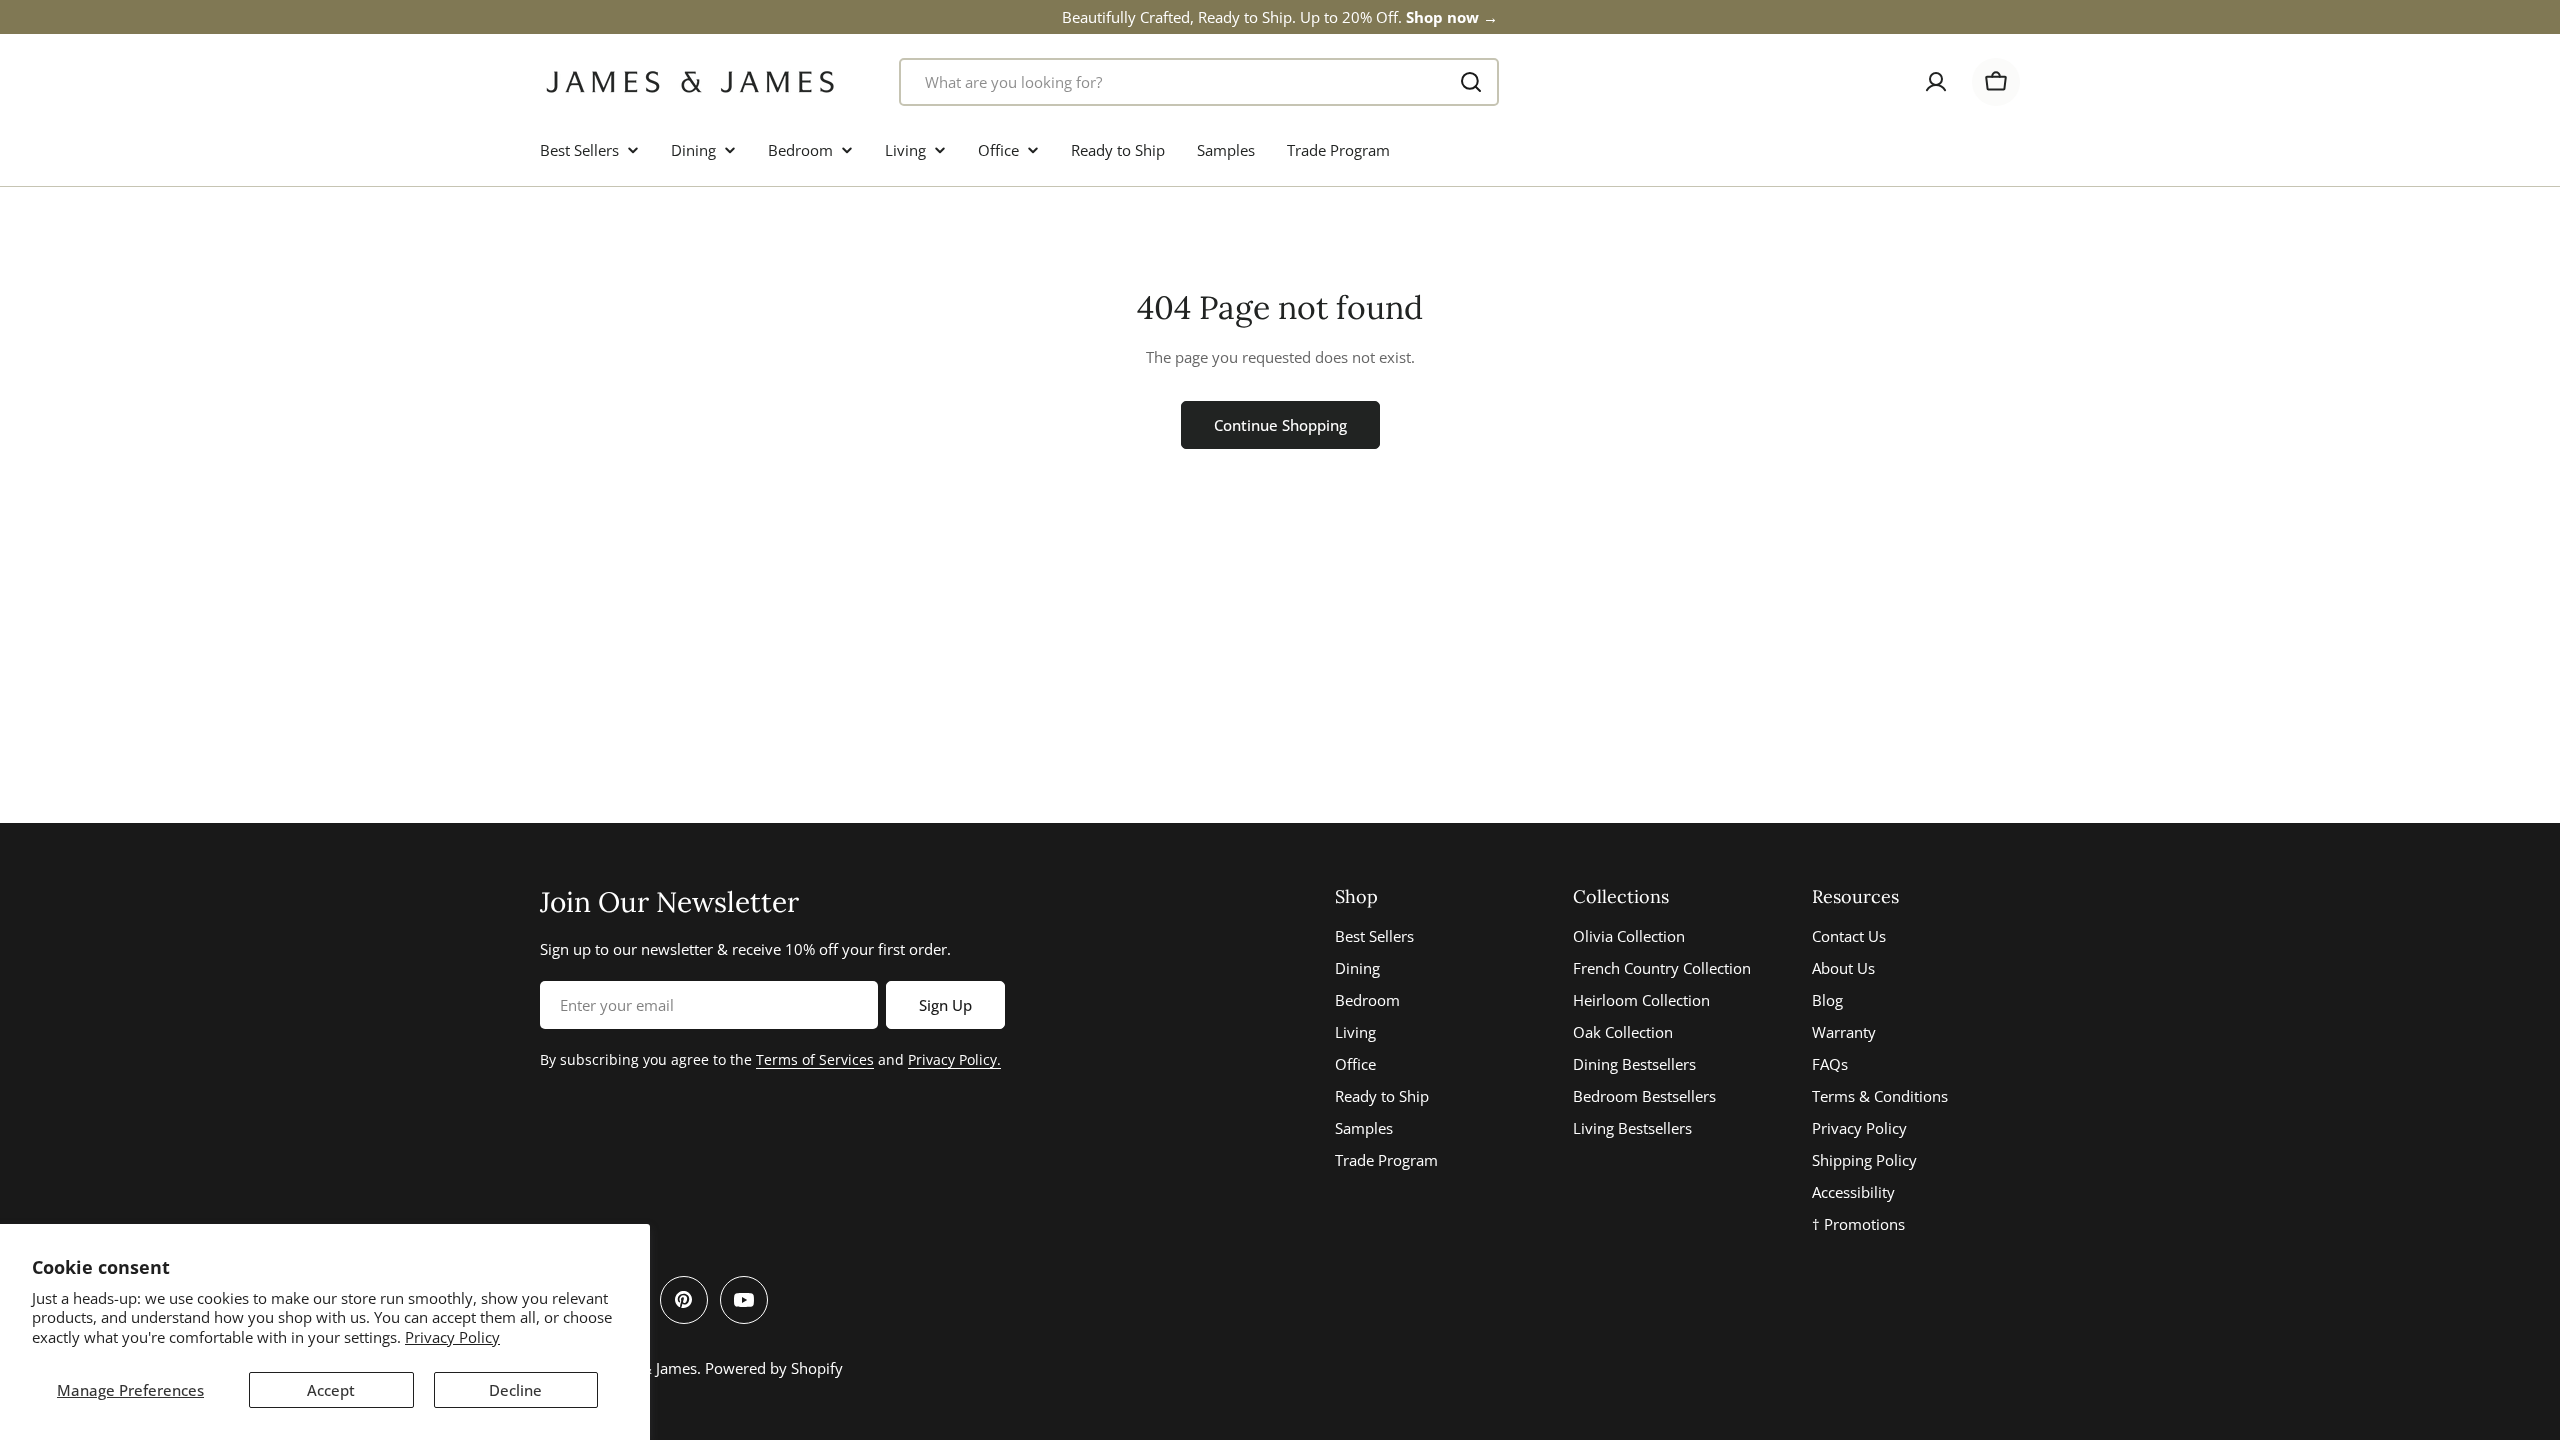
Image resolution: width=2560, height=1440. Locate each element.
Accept (331, 1390)
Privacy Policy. (954, 1059)
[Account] (1936, 82)
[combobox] (1199, 82)
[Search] (1471, 82)
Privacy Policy (452, 1337)
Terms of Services (815, 1059)
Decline (515, 1390)
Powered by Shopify (774, 1368)
